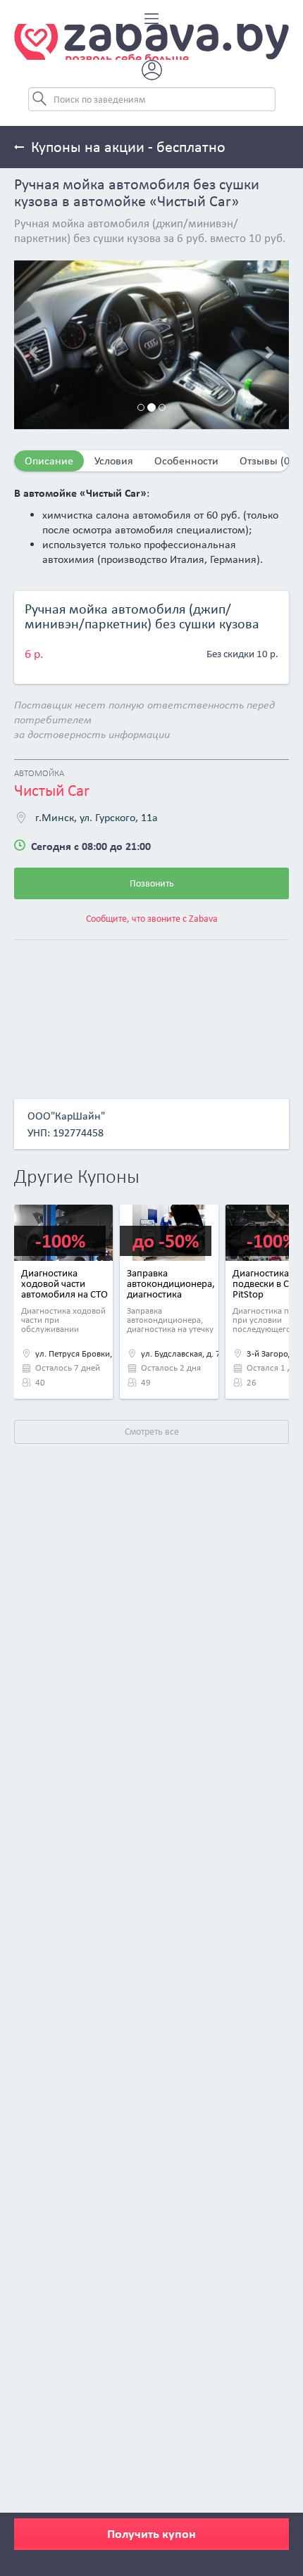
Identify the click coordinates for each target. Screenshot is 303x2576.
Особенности (186, 461)
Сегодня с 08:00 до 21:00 (91, 846)
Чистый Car (52, 790)
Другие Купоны (77, 1178)
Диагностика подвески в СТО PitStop (267, 1283)
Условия (114, 461)
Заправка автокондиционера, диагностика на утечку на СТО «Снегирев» (171, 1294)
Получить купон (151, 2534)
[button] (35, 345)
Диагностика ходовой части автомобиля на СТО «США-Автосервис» (64, 1289)
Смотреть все (152, 1432)
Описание (49, 461)
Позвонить (152, 883)
